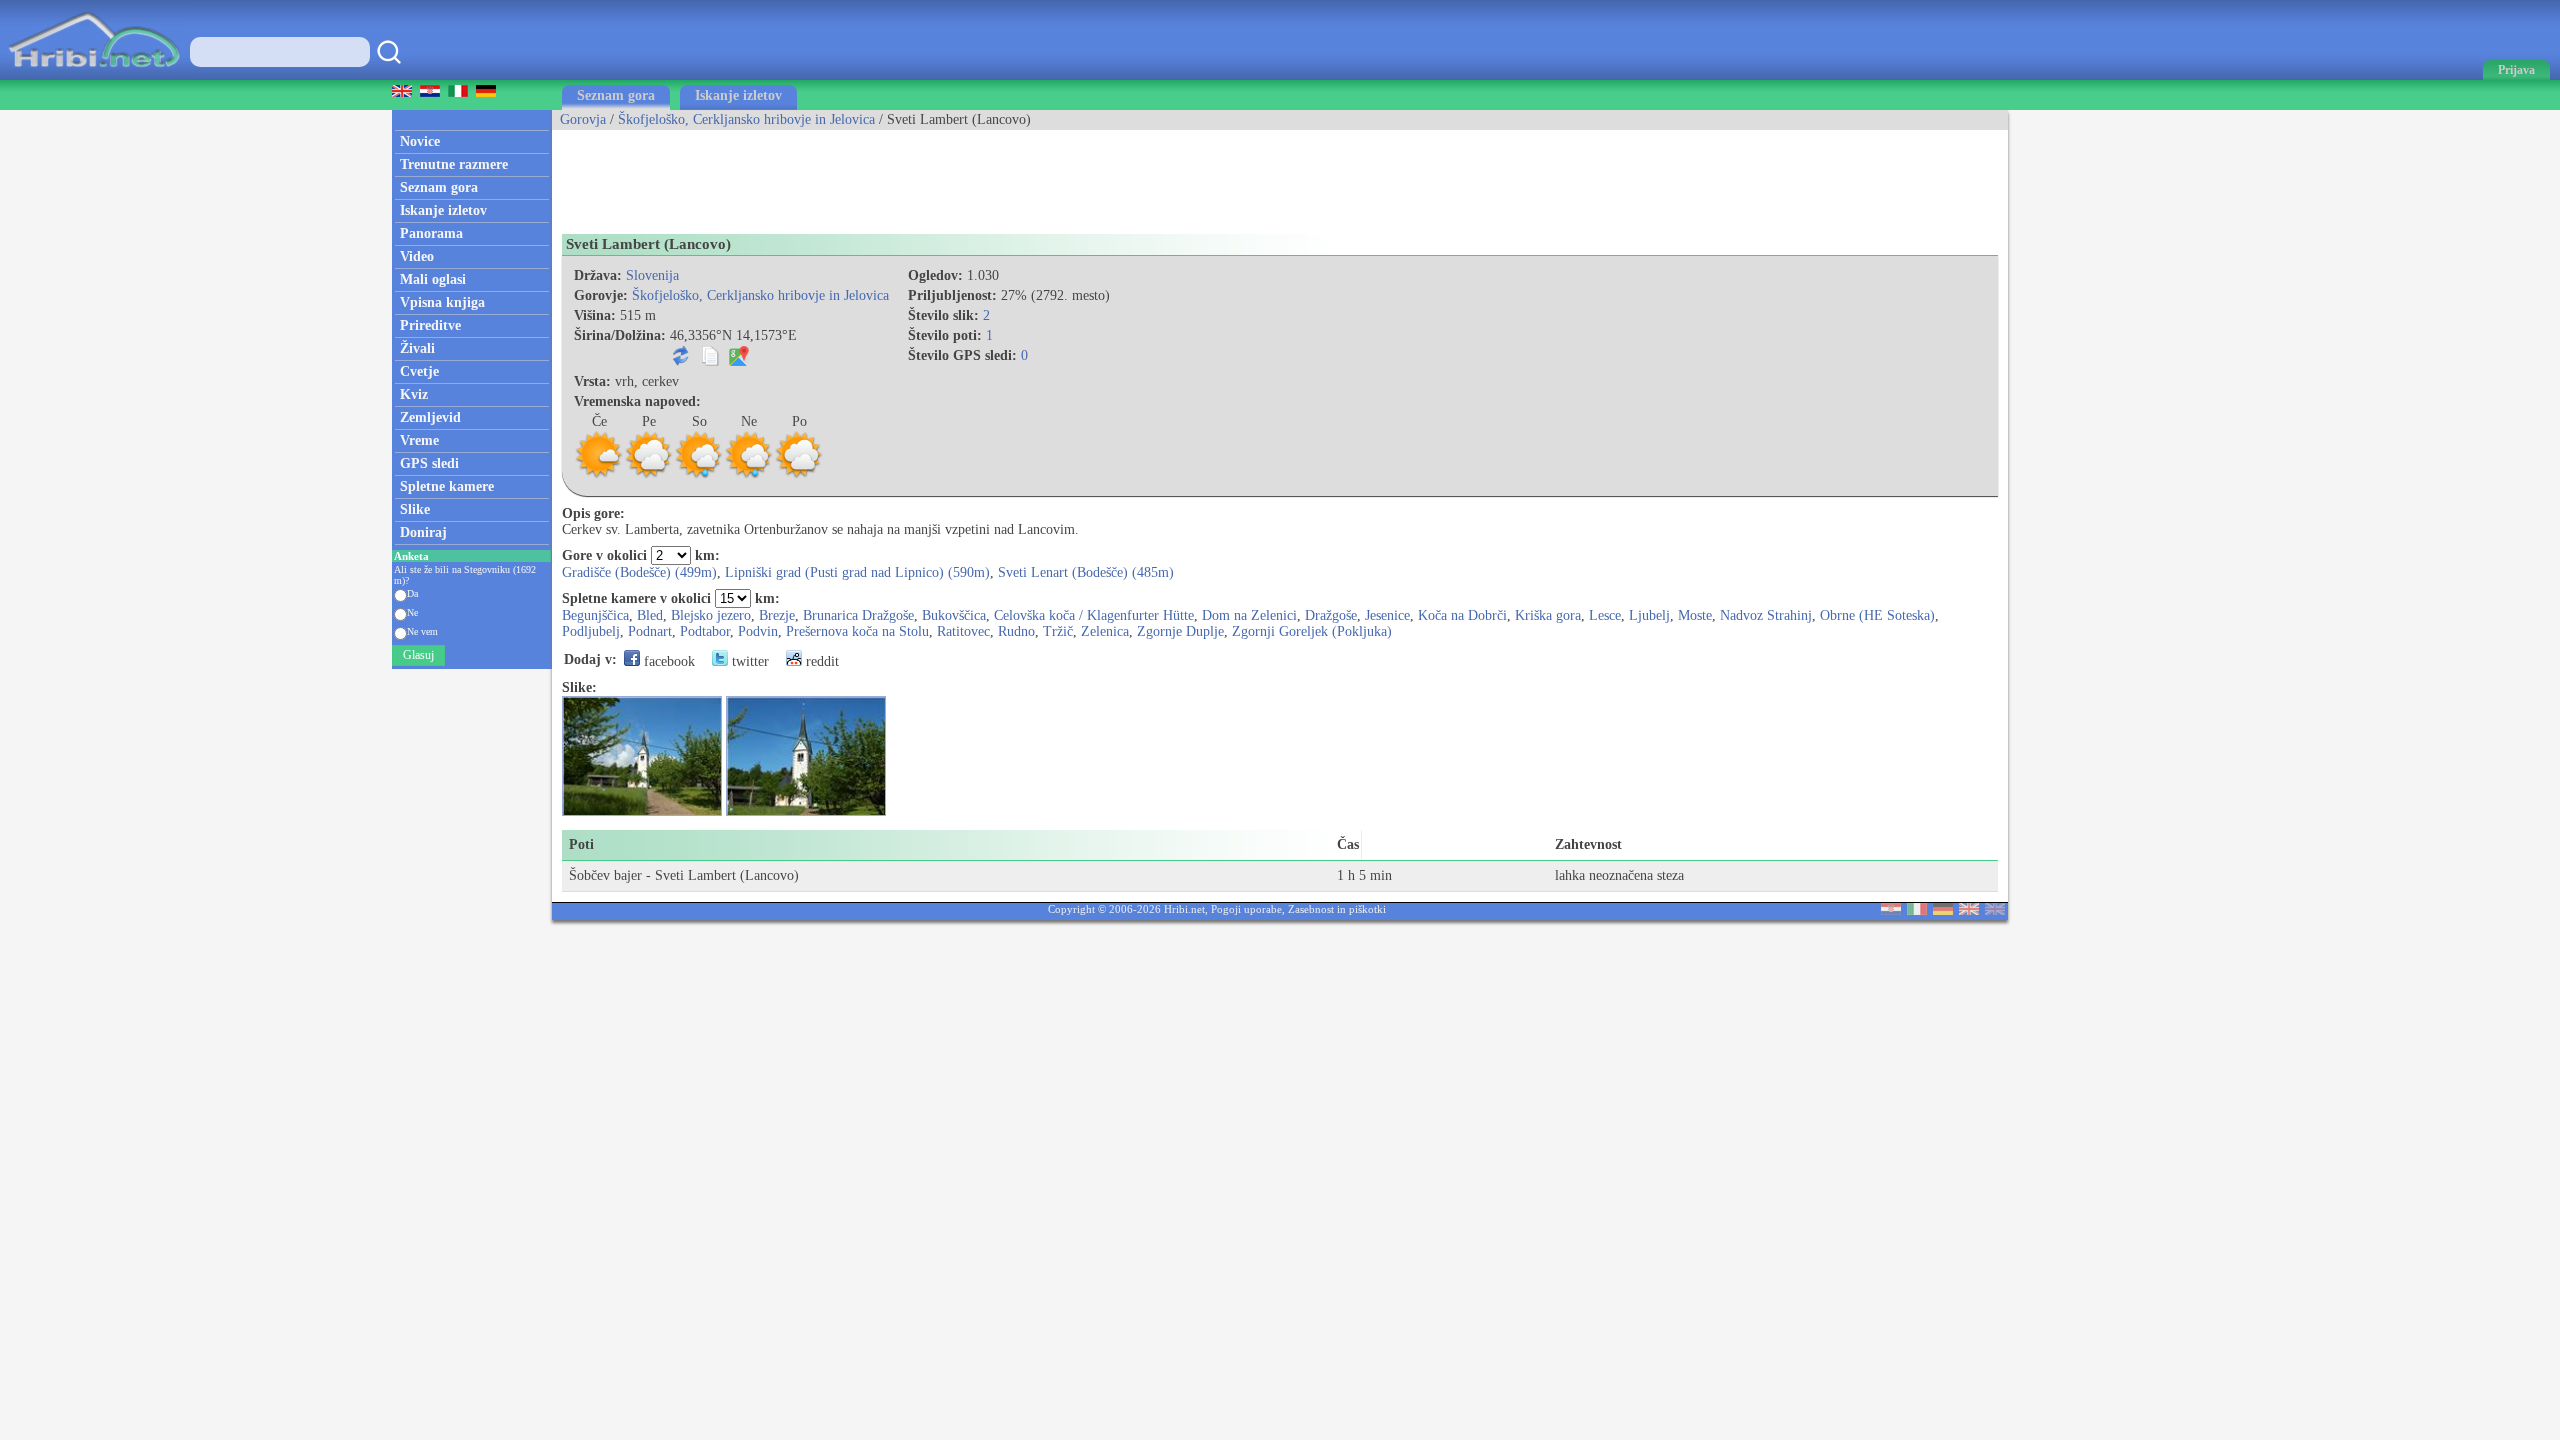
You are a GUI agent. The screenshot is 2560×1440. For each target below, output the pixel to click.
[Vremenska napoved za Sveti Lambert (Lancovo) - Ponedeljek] (799, 475)
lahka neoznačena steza (1619, 875)
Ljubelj (1649, 615)
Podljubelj (591, 631)
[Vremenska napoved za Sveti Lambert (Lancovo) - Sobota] (699, 475)
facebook (667, 661)
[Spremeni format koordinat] (681, 361)
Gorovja (583, 119)
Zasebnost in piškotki (1337, 909)
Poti (581, 844)
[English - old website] (1995, 910)
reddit (820, 661)
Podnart (650, 631)
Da (412, 593)
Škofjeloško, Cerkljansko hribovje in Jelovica (746, 119)
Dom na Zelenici (1249, 615)
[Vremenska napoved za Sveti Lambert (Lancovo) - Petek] (649, 475)
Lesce (1605, 615)
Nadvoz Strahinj (1766, 615)
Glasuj (418, 655)
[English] (1969, 910)
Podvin (758, 631)
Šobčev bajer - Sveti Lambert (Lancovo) (684, 875)
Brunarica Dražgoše (858, 615)
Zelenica (1105, 631)
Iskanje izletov (738, 95)
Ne (412, 612)
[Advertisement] (916, 175)
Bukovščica (954, 615)
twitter (748, 661)
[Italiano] (1917, 910)
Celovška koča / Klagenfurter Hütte (1094, 615)
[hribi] (94, 75)
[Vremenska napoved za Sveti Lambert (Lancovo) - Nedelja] (749, 475)
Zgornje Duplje (1180, 631)
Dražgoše (1331, 615)
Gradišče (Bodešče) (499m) (639, 572)
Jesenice (1387, 615)
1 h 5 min (1364, 875)
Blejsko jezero (711, 615)
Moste (1695, 615)
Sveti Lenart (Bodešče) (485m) (1086, 572)
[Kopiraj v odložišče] (710, 361)
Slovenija (652, 275)
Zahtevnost (1588, 844)
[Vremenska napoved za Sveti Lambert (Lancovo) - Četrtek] (599, 475)
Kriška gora (1548, 615)
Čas (1348, 844)
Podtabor (705, 631)
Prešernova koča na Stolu (857, 631)
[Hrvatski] (1891, 910)
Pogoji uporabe (1246, 909)
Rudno (1016, 631)
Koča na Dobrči (1462, 615)
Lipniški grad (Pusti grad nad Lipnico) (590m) (857, 572)
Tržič (1058, 631)
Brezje (777, 615)
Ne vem (422, 631)
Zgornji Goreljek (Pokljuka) (1312, 631)
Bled (650, 615)
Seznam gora (616, 95)
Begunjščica (595, 615)
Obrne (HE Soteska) (1877, 615)
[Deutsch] (1943, 910)
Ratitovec (963, 631)
